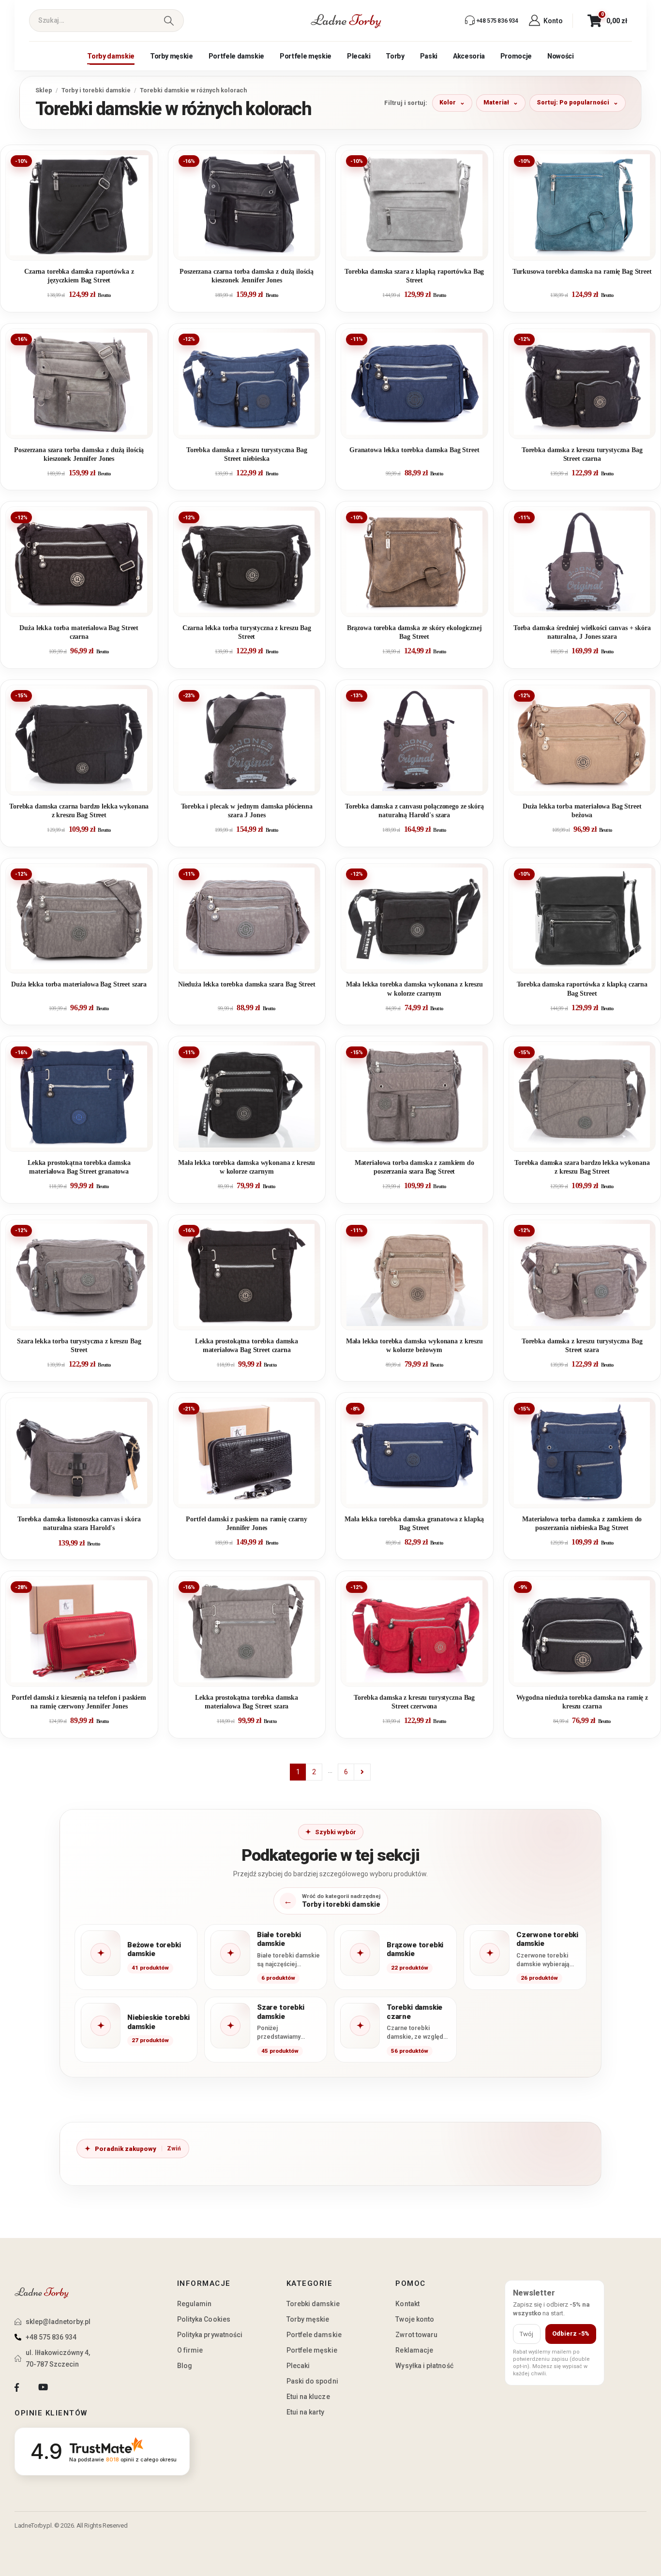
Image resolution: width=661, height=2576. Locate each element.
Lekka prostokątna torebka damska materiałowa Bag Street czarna (247, 1346)
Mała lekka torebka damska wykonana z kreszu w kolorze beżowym (414, 1346)
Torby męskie (172, 56)
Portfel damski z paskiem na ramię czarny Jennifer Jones (247, 1524)
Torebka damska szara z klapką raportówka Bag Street (414, 276)
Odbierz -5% (571, 2333)
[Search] (169, 21)
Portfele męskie (306, 56)
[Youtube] (43, 2387)
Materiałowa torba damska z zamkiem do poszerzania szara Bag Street (414, 1167)
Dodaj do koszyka (86, 249)
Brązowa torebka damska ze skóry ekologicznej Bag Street (414, 632)
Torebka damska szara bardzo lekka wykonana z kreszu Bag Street (582, 1167)
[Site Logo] (346, 21)
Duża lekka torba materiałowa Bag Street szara (79, 984)
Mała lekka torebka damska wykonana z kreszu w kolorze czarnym (414, 989)
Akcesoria (469, 56)
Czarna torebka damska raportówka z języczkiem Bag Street (79, 276)
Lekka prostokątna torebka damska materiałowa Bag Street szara (247, 1702)
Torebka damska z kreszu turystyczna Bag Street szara (582, 1346)
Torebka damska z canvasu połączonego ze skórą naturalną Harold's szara (414, 811)
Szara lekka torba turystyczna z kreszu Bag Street (79, 1346)
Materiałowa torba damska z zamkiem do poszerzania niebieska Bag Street (582, 1524)
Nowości (561, 56)
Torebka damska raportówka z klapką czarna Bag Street (582, 989)
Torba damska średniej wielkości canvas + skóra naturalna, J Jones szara (582, 632)
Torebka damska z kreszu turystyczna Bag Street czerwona (414, 1702)
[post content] (79, 205)
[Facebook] (17, 2387)
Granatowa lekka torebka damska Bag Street (414, 450)
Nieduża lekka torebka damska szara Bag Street (247, 984)
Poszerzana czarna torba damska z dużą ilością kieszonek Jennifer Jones (247, 276)
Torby (395, 56)
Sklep (44, 90)
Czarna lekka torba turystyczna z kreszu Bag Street (247, 632)
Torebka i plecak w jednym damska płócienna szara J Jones (247, 811)
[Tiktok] (69, 2387)
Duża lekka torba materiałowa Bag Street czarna (79, 632)
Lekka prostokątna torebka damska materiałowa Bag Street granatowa (79, 1167)
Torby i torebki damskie (96, 90)
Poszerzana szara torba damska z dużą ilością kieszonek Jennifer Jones (79, 454)
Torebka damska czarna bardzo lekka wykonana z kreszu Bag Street (79, 811)
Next (362, 1772)
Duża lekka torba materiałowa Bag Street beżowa (582, 811)
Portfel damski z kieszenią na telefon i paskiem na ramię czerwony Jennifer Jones (79, 1702)
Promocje (516, 56)
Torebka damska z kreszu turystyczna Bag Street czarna (582, 454)
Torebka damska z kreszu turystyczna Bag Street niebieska (247, 454)
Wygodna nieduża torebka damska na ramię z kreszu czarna (582, 1702)
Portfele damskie (236, 56)
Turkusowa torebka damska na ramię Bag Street (582, 272)
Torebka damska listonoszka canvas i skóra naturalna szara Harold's (79, 1524)
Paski (429, 56)
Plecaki (359, 56)
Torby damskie (111, 56)
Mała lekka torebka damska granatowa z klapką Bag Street (414, 1524)
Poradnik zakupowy (126, 2149)
